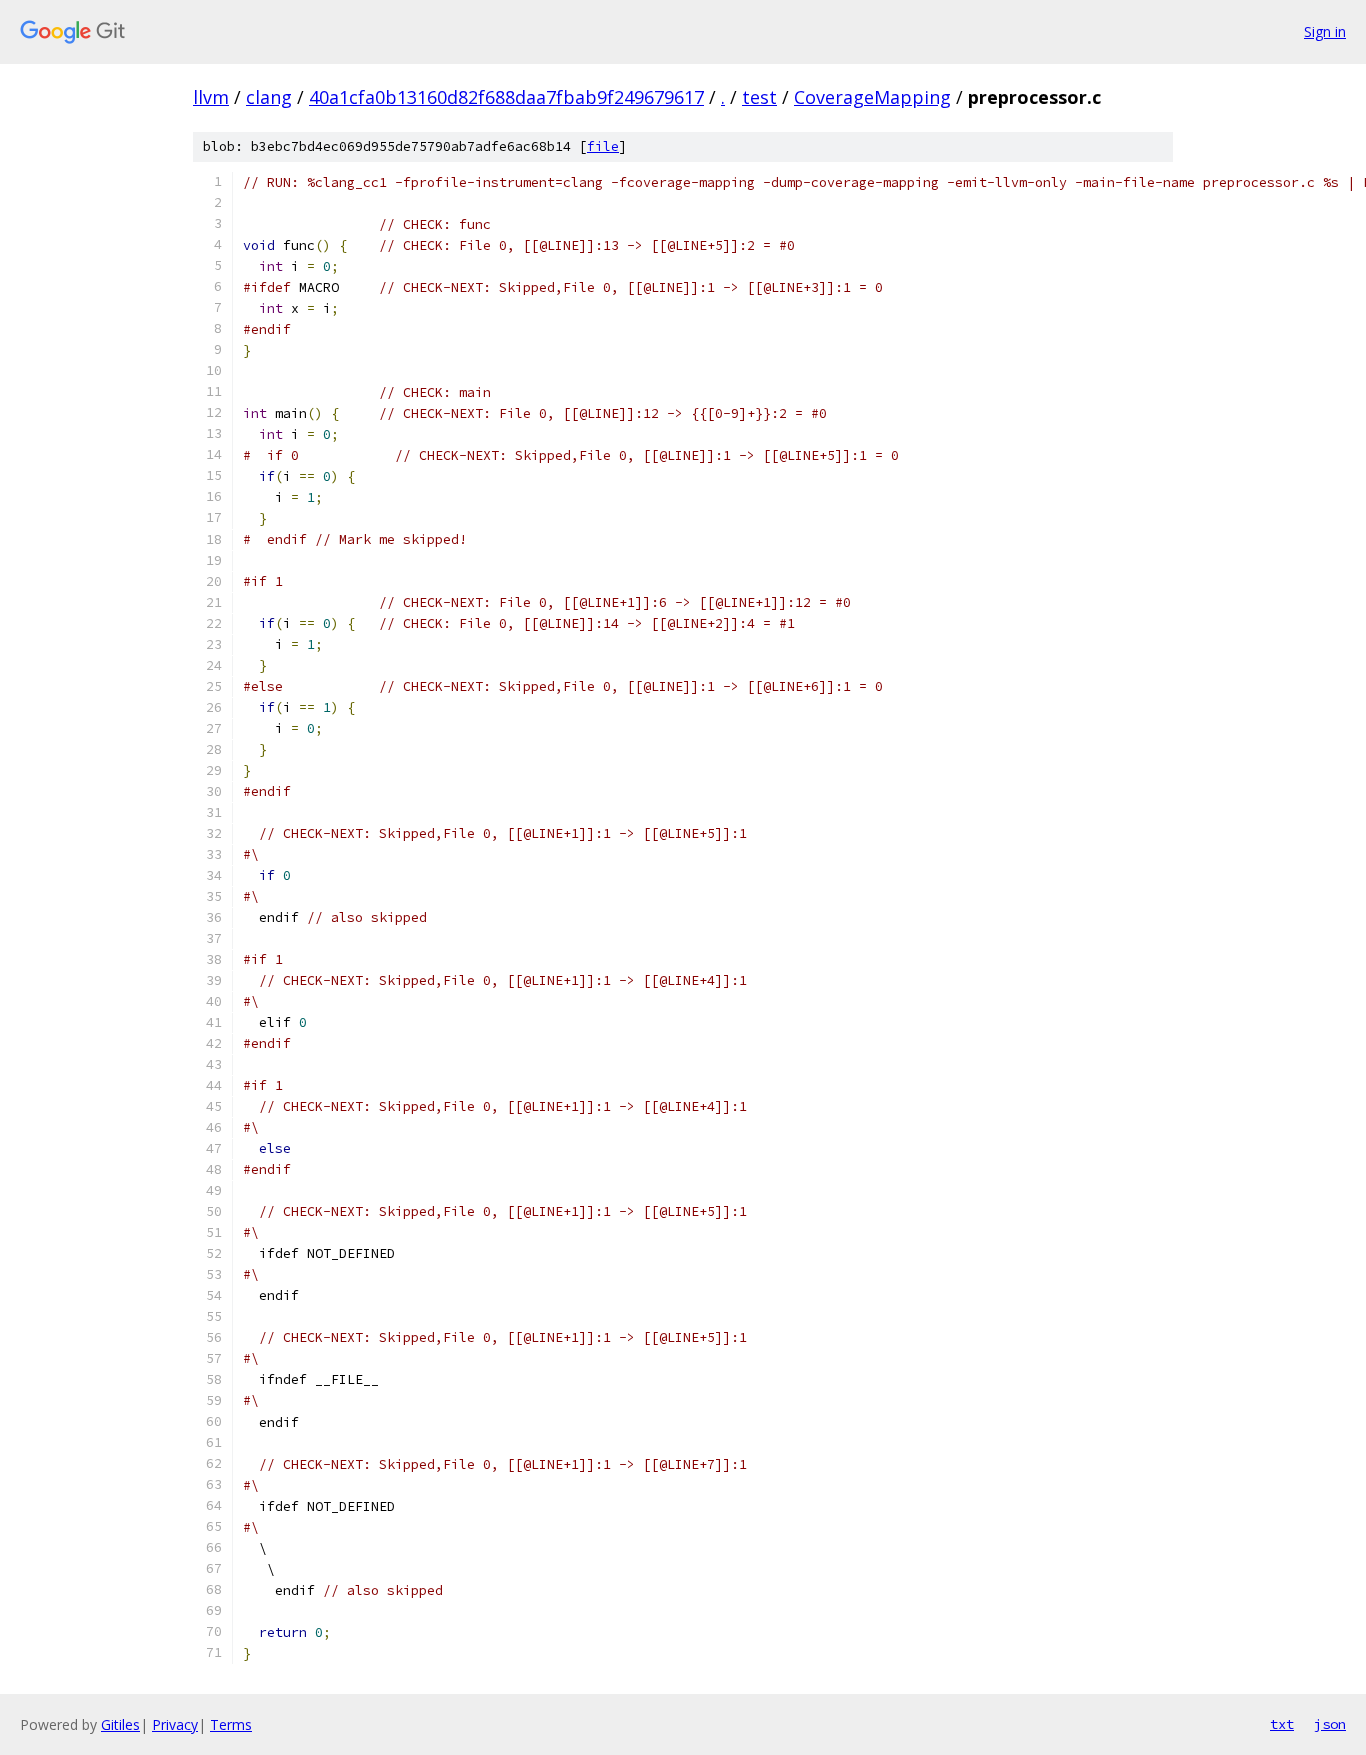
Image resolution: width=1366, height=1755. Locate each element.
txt (1282, 1724)
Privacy (175, 1724)
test (759, 97)
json (1330, 1724)
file (603, 146)
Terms (231, 1724)
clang (269, 97)
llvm (211, 97)
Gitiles (120, 1724)
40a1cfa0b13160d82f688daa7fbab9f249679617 (506, 97)
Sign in (1325, 31)
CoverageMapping (872, 97)
